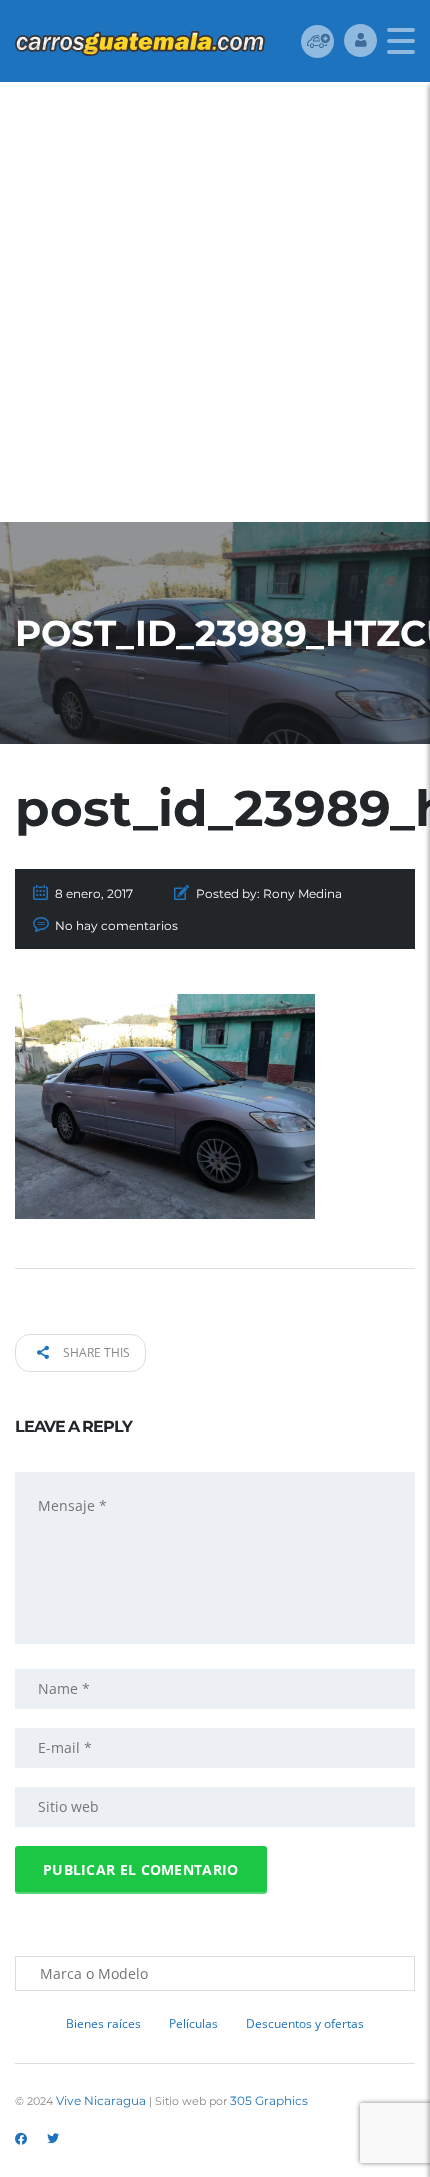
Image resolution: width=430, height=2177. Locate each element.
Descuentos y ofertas (305, 2023)
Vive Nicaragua (101, 2100)
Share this (95, 1352)
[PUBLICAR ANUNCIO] (317, 40)
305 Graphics (269, 2100)
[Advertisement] (215, 307)
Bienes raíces (103, 2023)
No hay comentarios (116, 925)
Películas (193, 2023)
